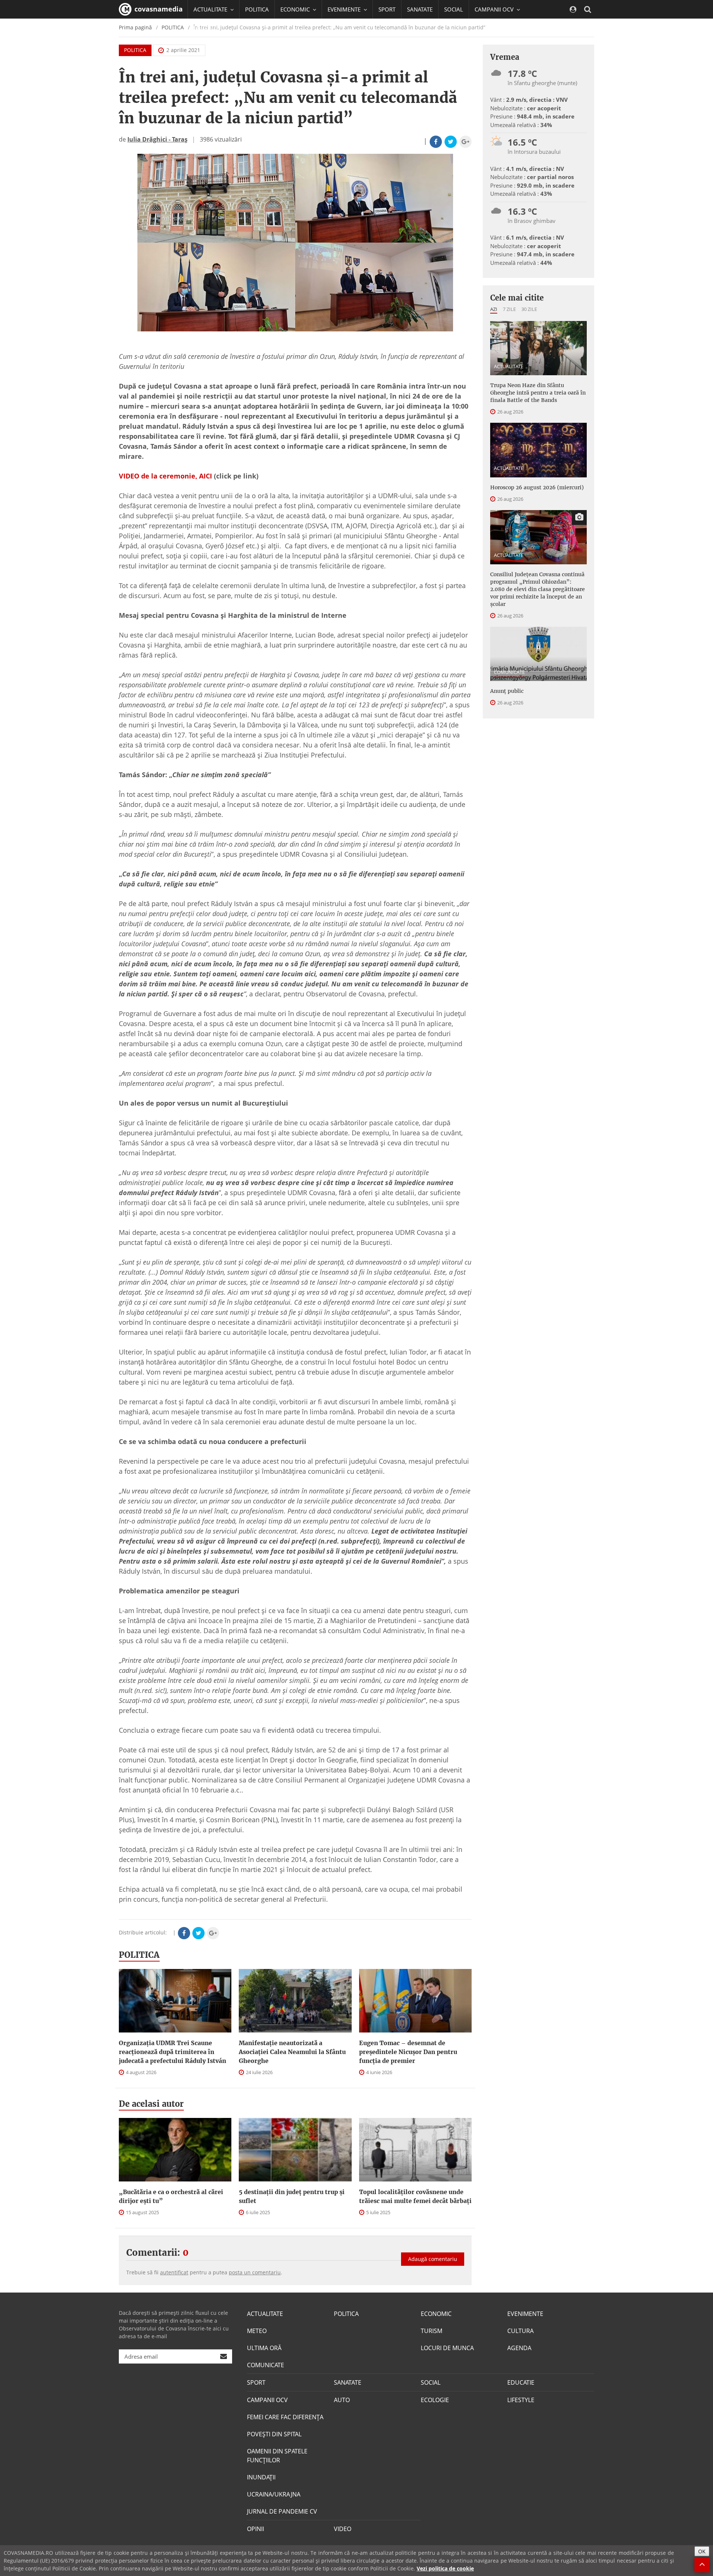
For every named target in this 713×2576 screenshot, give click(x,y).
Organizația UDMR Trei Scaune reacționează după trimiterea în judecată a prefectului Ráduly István (172, 2052)
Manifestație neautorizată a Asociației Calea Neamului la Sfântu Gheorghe (292, 2052)
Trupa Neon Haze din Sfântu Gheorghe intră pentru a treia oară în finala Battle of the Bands (538, 393)
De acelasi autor (151, 2104)
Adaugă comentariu (433, 2259)
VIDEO (343, 2529)
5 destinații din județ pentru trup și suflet (292, 2196)
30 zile (529, 309)
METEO (257, 2331)
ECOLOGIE (435, 2400)
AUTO (342, 2400)
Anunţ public (507, 691)
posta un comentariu (255, 2272)
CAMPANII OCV (267, 2400)
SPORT (387, 9)
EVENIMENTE (525, 2314)
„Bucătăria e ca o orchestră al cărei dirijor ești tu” (171, 2196)
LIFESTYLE (521, 2400)
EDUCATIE (206, 28)
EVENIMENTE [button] (345, 9)
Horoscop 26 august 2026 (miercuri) (537, 487)
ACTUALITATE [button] (211, 9)
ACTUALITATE (509, 366)
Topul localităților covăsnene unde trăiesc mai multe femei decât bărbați (415, 2196)
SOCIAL (454, 9)
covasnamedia (158, 9)
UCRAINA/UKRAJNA (274, 2494)
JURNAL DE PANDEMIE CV (282, 2511)
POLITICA (257, 9)
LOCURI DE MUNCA (447, 2348)
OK (702, 2551)
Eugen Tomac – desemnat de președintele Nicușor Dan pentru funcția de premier (408, 2052)
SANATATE (420, 9)
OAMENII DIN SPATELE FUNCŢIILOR (277, 2456)
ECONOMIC (436, 2314)
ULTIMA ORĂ (264, 2348)
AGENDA (519, 2348)
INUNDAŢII (261, 2477)
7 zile (509, 309)
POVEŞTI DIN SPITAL (274, 2434)
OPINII (255, 2529)
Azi (494, 309)
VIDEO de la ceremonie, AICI (165, 476)
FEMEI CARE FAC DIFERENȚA (285, 2417)
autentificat (174, 2272)
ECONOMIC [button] (296, 9)
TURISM (432, 2331)
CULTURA (520, 2331)
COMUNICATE (509, 672)
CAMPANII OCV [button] (495, 9)
